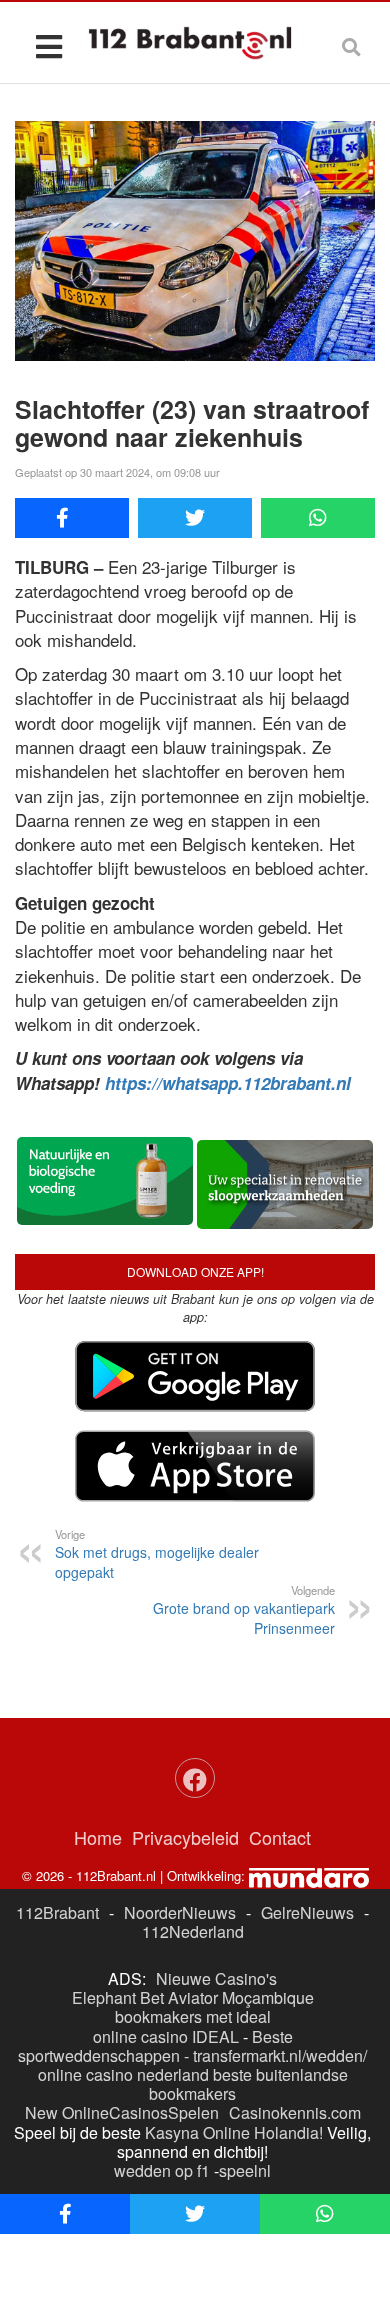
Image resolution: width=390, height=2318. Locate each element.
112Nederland (193, 1931)
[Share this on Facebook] (72, 518)
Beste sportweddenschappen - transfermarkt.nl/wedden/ (192, 2046)
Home (98, 1837)
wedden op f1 (162, 2170)
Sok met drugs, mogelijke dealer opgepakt (157, 1554)
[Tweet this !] (195, 518)
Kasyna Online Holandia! (234, 2132)
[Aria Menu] (48, 45)
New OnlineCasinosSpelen (122, 2112)
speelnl (245, 2170)
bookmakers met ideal (193, 2016)
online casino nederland (123, 2074)
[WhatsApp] (318, 518)
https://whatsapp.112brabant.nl (228, 1083)
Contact (280, 1837)
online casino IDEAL (166, 2036)
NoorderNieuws (180, 1912)
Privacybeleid (185, 1837)
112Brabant (57, 1912)
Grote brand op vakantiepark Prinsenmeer (244, 1610)
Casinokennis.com (295, 2112)
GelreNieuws (307, 1912)
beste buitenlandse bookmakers (248, 2084)
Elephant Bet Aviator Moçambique (193, 1997)
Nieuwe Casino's (216, 1978)
